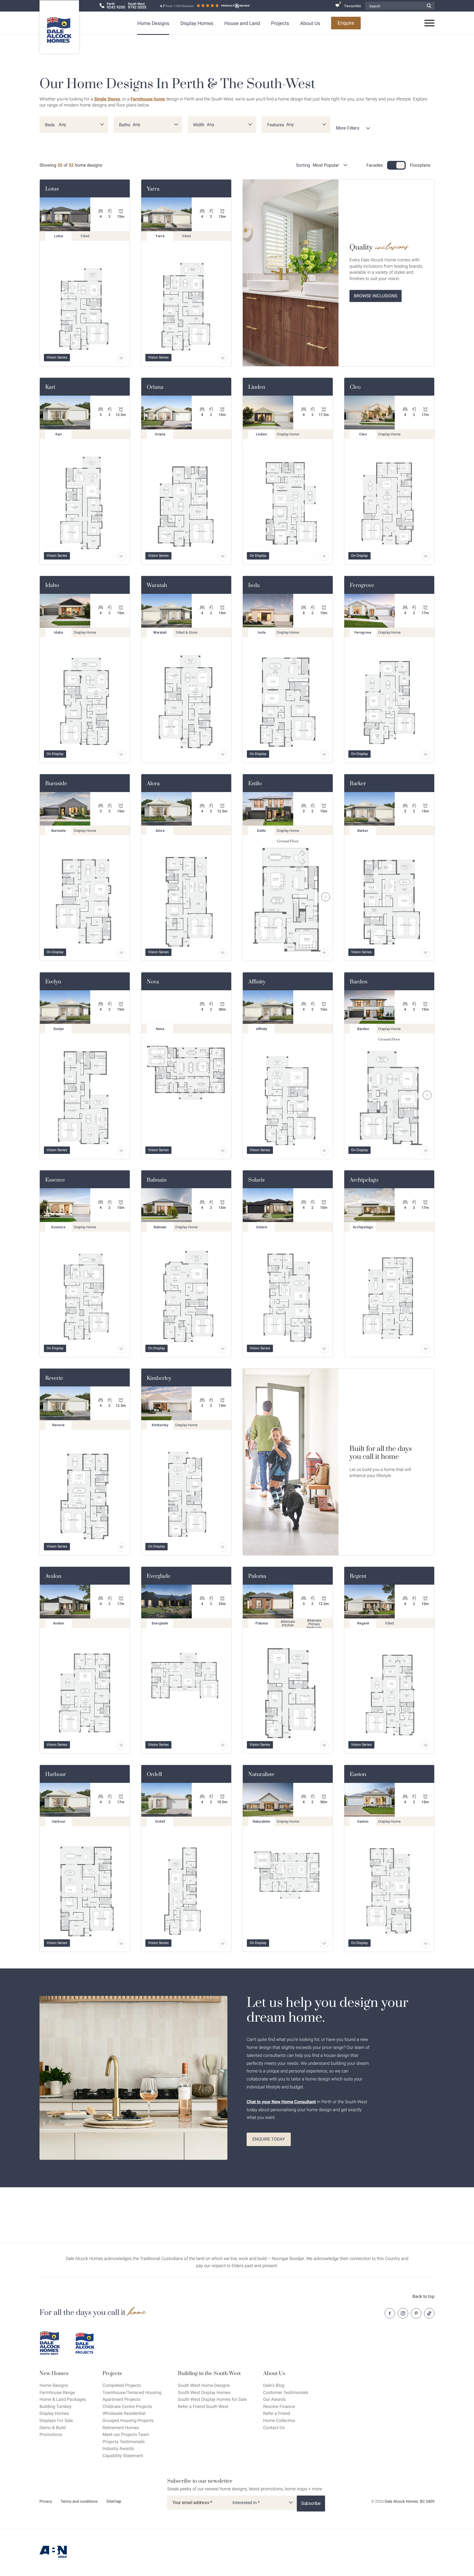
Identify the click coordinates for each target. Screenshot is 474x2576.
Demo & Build (53, 2428)
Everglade (159, 1576)
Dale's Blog (274, 2385)
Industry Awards (118, 2448)
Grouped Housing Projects (128, 2420)
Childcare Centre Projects (127, 2406)
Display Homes (197, 23)
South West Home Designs (204, 2385)
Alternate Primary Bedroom (317, 1624)
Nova (153, 982)
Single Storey (107, 99)
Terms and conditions (79, 2502)
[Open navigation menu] (430, 23)
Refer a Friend (277, 2413)
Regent (358, 1576)
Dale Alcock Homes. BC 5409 (410, 2502)
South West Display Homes (204, 2392)
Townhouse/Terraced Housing (132, 2392)
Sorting (303, 165)
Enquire (346, 23)
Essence (55, 1180)
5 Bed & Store (187, 634)
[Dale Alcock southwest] (53, 2343)
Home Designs (153, 23)
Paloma (257, 1576)
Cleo (355, 387)
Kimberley (159, 1378)
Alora (153, 784)
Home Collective (279, 2420)
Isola (254, 585)
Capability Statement (123, 2456)
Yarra (153, 189)
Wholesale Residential (124, 2413)
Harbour (56, 1774)
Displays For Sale (56, 2420)
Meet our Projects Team (126, 2434)
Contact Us (274, 2428)
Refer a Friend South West (203, 2406)
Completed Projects (122, 2385)
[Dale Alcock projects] (89, 2343)
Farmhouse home (148, 99)
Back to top (424, 2296)
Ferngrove (362, 585)
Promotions (51, 2434)
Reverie (54, 1378)
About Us (310, 23)
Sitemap (114, 2501)
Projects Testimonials (124, 2442)
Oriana (155, 387)
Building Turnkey (56, 2406)
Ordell (154, 1774)
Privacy (46, 2502)
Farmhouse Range (57, 2392)
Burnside (56, 784)
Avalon (53, 1576)
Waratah (157, 585)
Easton (358, 1774)
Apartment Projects (122, 2399)
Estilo (255, 784)
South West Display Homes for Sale (212, 2399)
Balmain (157, 1180)
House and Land (242, 23)
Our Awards (274, 2399)
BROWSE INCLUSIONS (376, 296)
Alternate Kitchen (291, 1624)
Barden (359, 982)
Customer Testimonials (286, 2392)
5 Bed (89, 237)
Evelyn (53, 982)
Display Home (289, 436)
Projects (280, 23)
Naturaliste (261, 1774)
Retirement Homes (121, 2428)
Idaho (52, 585)
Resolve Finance (279, 2406)
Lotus (52, 189)
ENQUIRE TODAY (269, 2139)
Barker (358, 784)
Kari (50, 387)
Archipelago (364, 1180)
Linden (257, 387)
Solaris (256, 1180)
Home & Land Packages (63, 2399)
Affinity (257, 982)
